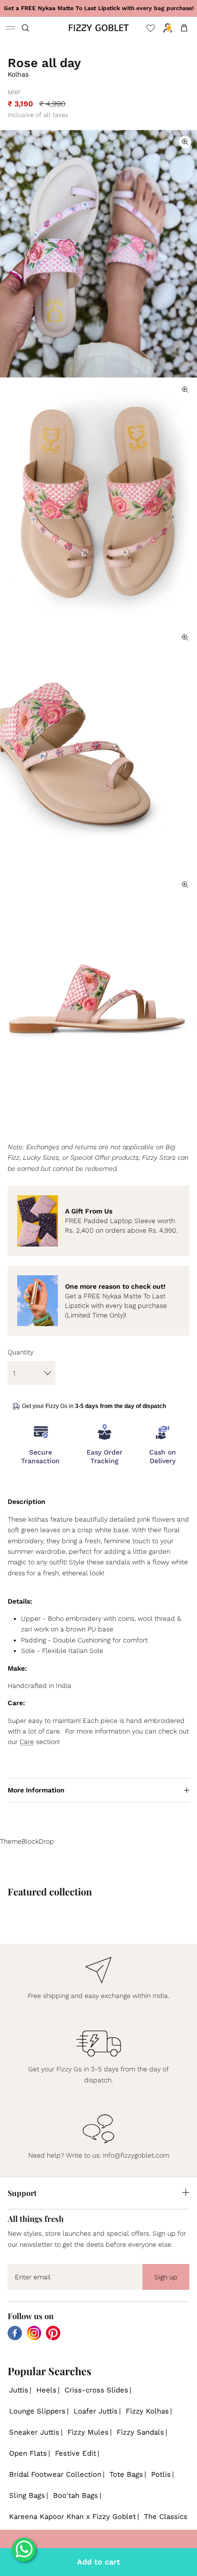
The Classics (166, 2517)
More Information (36, 1790)
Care (27, 1742)
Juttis (19, 2390)
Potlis (161, 2474)
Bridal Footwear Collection (55, 2474)
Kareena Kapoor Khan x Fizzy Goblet (72, 2517)
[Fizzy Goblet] (99, 28)
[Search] (32, 28)
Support (22, 2193)
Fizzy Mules (88, 2432)
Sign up (166, 2277)
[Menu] (11, 28)
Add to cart (98, 2562)
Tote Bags (126, 2474)
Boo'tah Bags (76, 2495)
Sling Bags (27, 2495)
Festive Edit (76, 2453)
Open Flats (28, 2453)
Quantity (21, 1352)
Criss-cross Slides (96, 2390)
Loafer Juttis (96, 2411)
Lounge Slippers (37, 2411)
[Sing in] (165, 28)
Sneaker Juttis (34, 2432)
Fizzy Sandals (140, 2432)
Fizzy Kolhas (147, 2411)
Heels (46, 2390)
